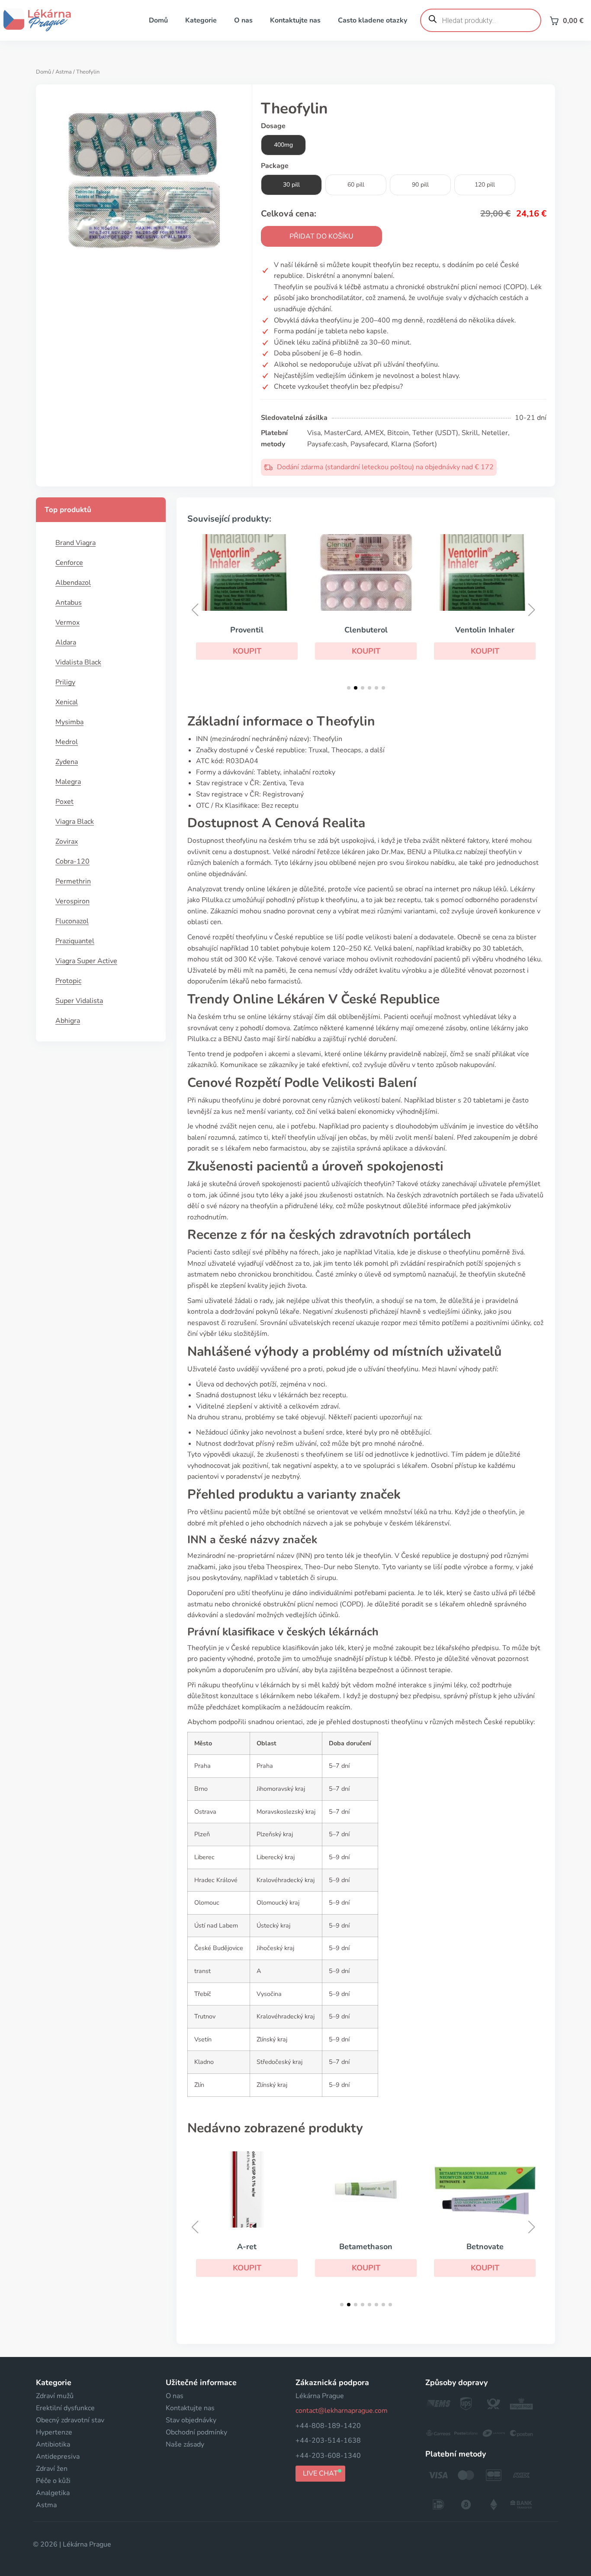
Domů (158, 20)
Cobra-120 (72, 861)
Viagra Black (75, 822)
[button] (247, 651)
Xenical (67, 702)
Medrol (67, 742)
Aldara (66, 642)
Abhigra (68, 1021)
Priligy (65, 682)
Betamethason (366, 2247)
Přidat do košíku (321, 236)
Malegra (68, 782)
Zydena (67, 762)
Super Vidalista (79, 1001)
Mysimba (69, 722)
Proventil (247, 630)
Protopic (68, 981)
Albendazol (73, 583)
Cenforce (69, 563)
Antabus (69, 603)
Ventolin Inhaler (485, 630)
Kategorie (201, 20)
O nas (243, 20)
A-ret (247, 2247)
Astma (64, 72)
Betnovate (485, 2247)
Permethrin (73, 881)
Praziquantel (75, 941)
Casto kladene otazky (373, 20)
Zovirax (67, 841)
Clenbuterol (366, 630)
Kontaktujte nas (295, 20)
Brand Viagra (75, 543)
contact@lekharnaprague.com (342, 2411)
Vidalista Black (78, 662)
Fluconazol (72, 921)
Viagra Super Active (86, 961)
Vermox (67, 622)
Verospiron (72, 901)
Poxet (64, 802)
